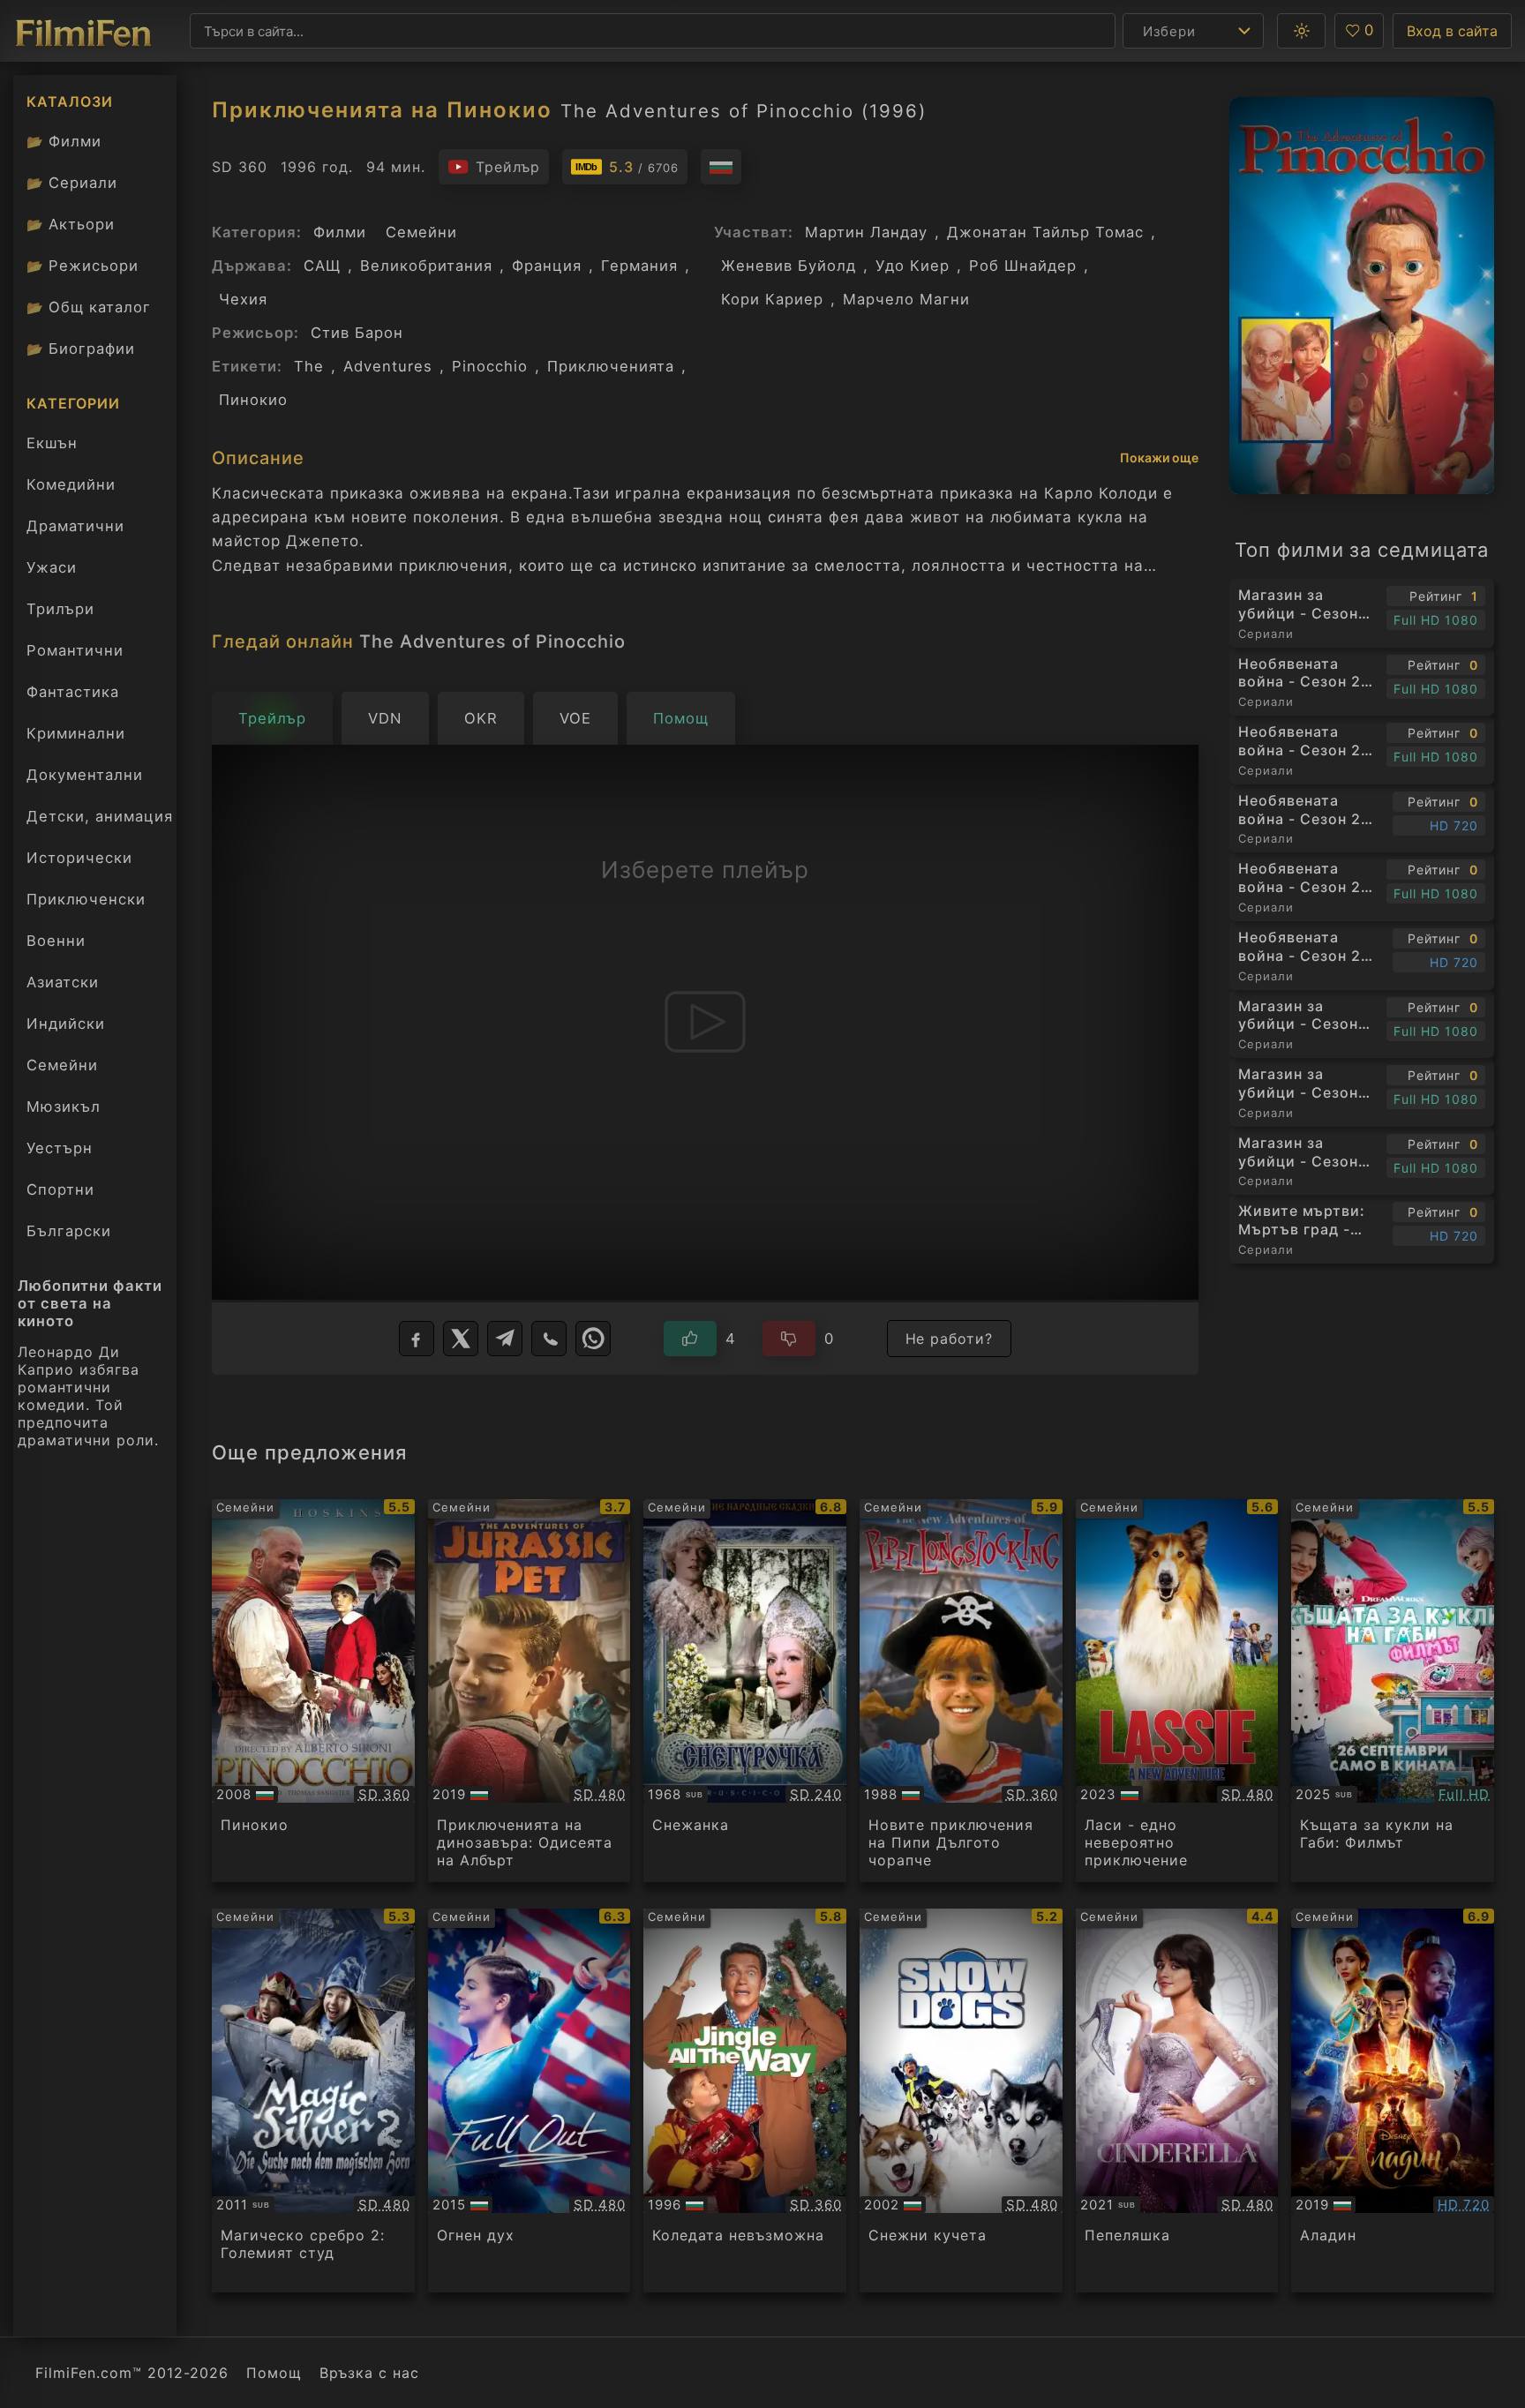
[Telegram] (505, 1339)
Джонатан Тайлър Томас (1045, 232)
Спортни (60, 1189)
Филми (64, 141)
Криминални (76, 733)
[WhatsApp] (593, 1339)
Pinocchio (490, 366)
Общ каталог (89, 307)
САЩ (322, 266)
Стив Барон (357, 333)
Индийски (66, 1024)
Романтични (75, 650)
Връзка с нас (369, 2373)
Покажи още (1159, 458)
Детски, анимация (100, 816)
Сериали (72, 183)
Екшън (52, 443)
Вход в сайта (1452, 31)
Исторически (79, 858)
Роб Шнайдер (1023, 266)
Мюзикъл (64, 1106)
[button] (1301, 31)
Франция (547, 266)
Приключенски (86, 899)
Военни (56, 941)
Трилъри (60, 613)
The (309, 366)
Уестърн (60, 1148)
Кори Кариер (772, 299)
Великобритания (426, 266)
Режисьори (83, 266)
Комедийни (71, 484)
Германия (639, 266)
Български (69, 1231)
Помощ (274, 2373)
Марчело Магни (906, 299)
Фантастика (73, 692)
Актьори (71, 224)
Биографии (81, 349)
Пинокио (253, 400)
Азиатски (63, 982)
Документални (85, 775)
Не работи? (950, 1339)
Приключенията (611, 366)
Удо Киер (913, 266)
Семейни (62, 1065)
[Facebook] (417, 1339)
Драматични (75, 526)
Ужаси (52, 567)
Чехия (243, 299)
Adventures (388, 366)
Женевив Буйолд (789, 266)
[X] (461, 1339)
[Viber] (549, 1339)
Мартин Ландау (866, 232)
